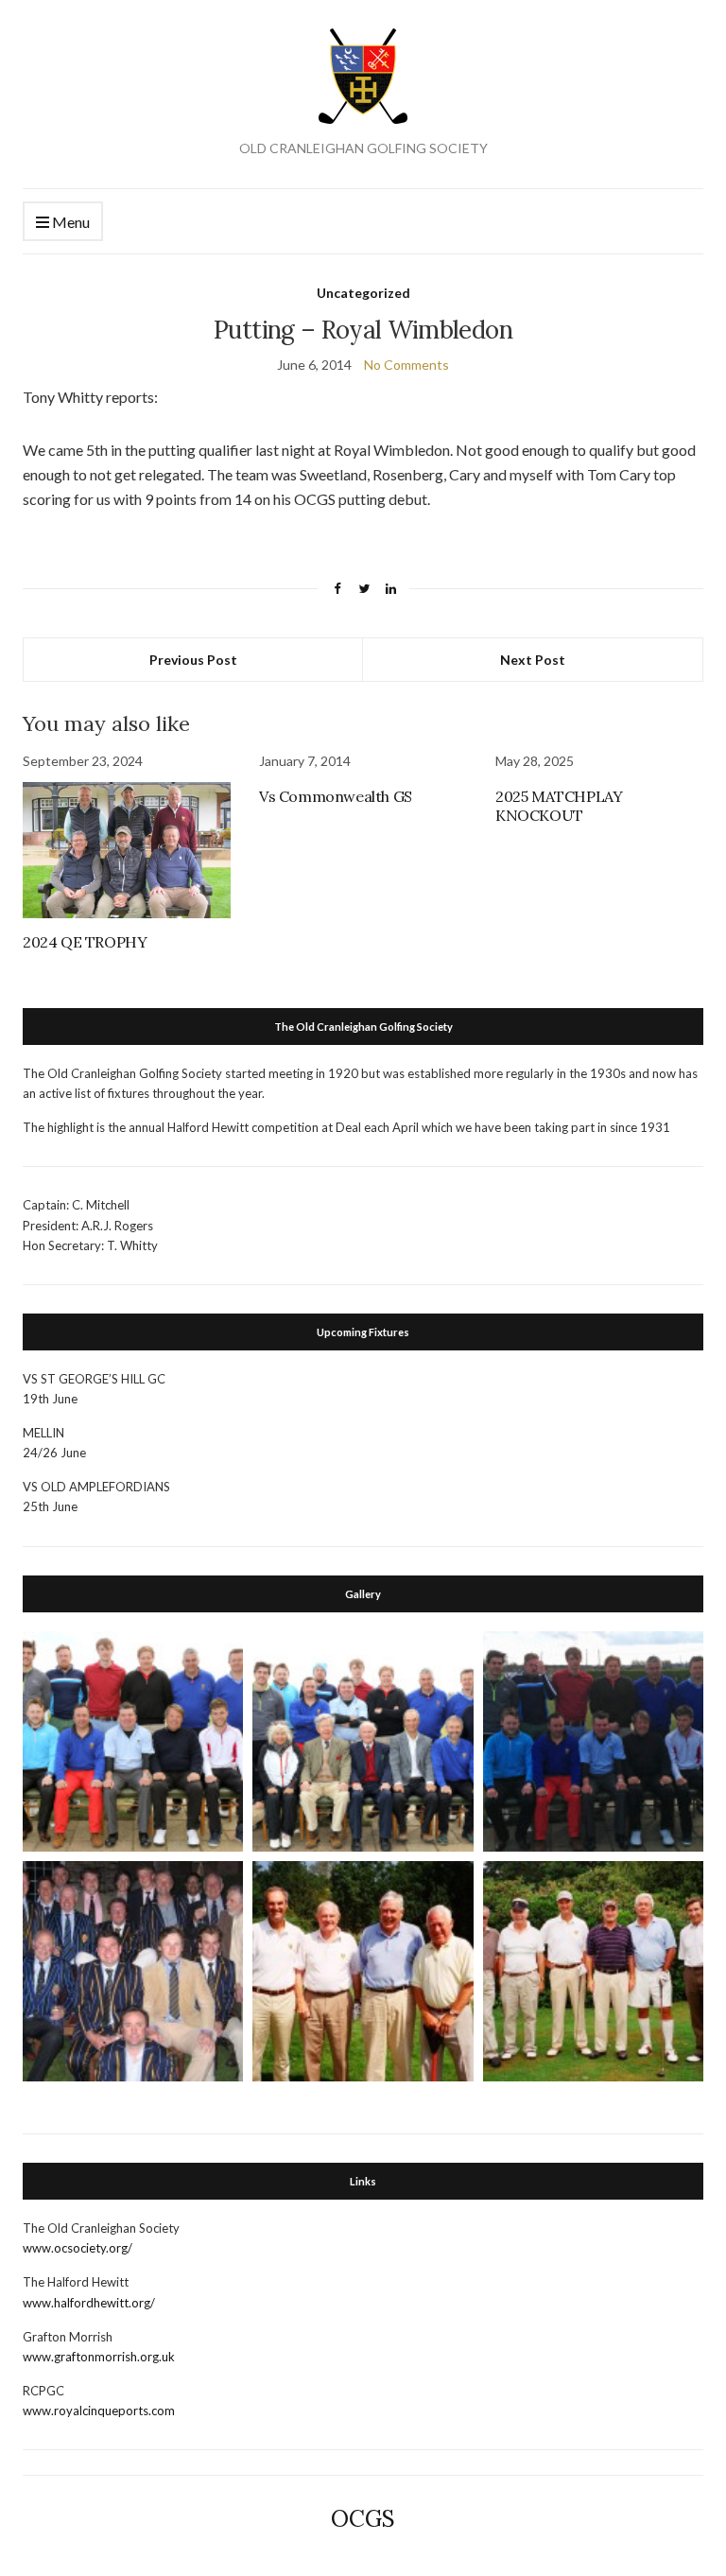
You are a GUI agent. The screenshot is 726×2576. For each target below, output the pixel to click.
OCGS (363, 2519)
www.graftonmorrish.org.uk (99, 2357)
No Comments (406, 365)
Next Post (533, 660)
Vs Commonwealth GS (336, 796)
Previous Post (193, 660)
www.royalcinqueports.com (99, 2411)
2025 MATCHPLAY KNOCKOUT (559, 806)
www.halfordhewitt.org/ (89, 2303)
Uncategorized (363, 293)
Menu (69, 222)
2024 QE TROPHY (85, 942)
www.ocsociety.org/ (78, 2248)
